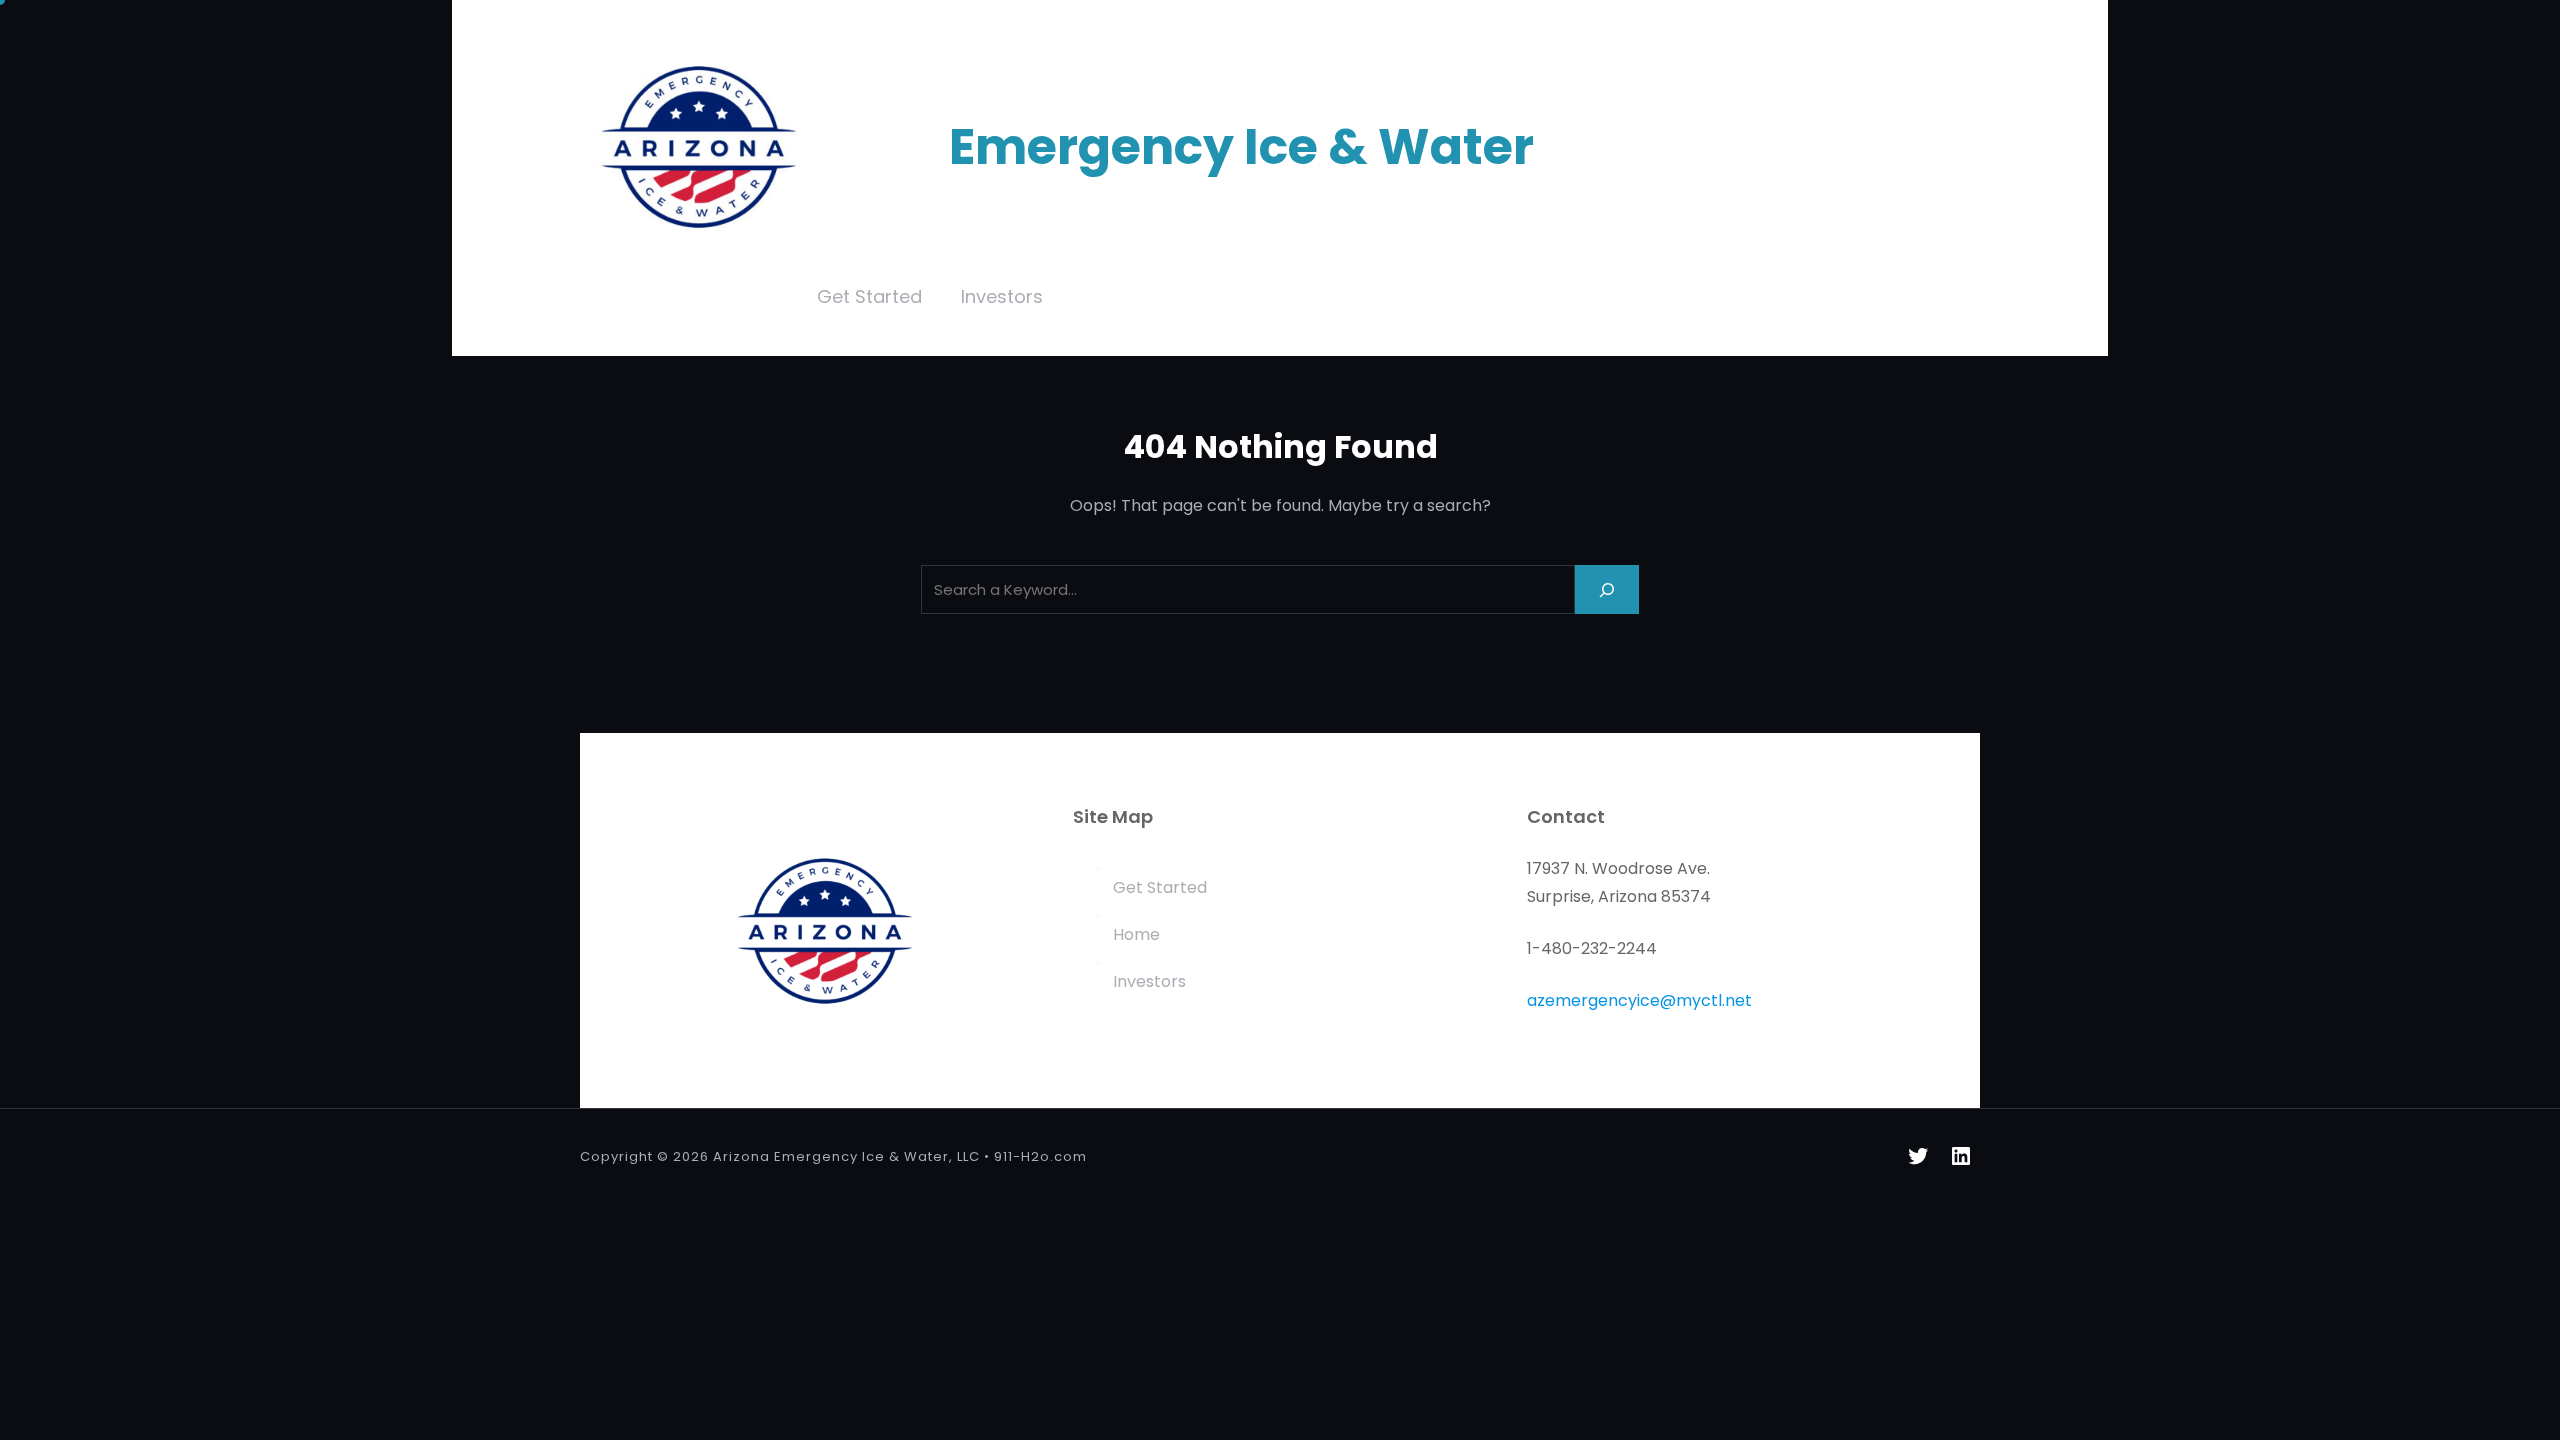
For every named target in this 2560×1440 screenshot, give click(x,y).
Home (1136, 934)
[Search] (1607, 589)
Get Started (1160, 887)
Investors (1149, 981)
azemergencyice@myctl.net (1639, 1000)
